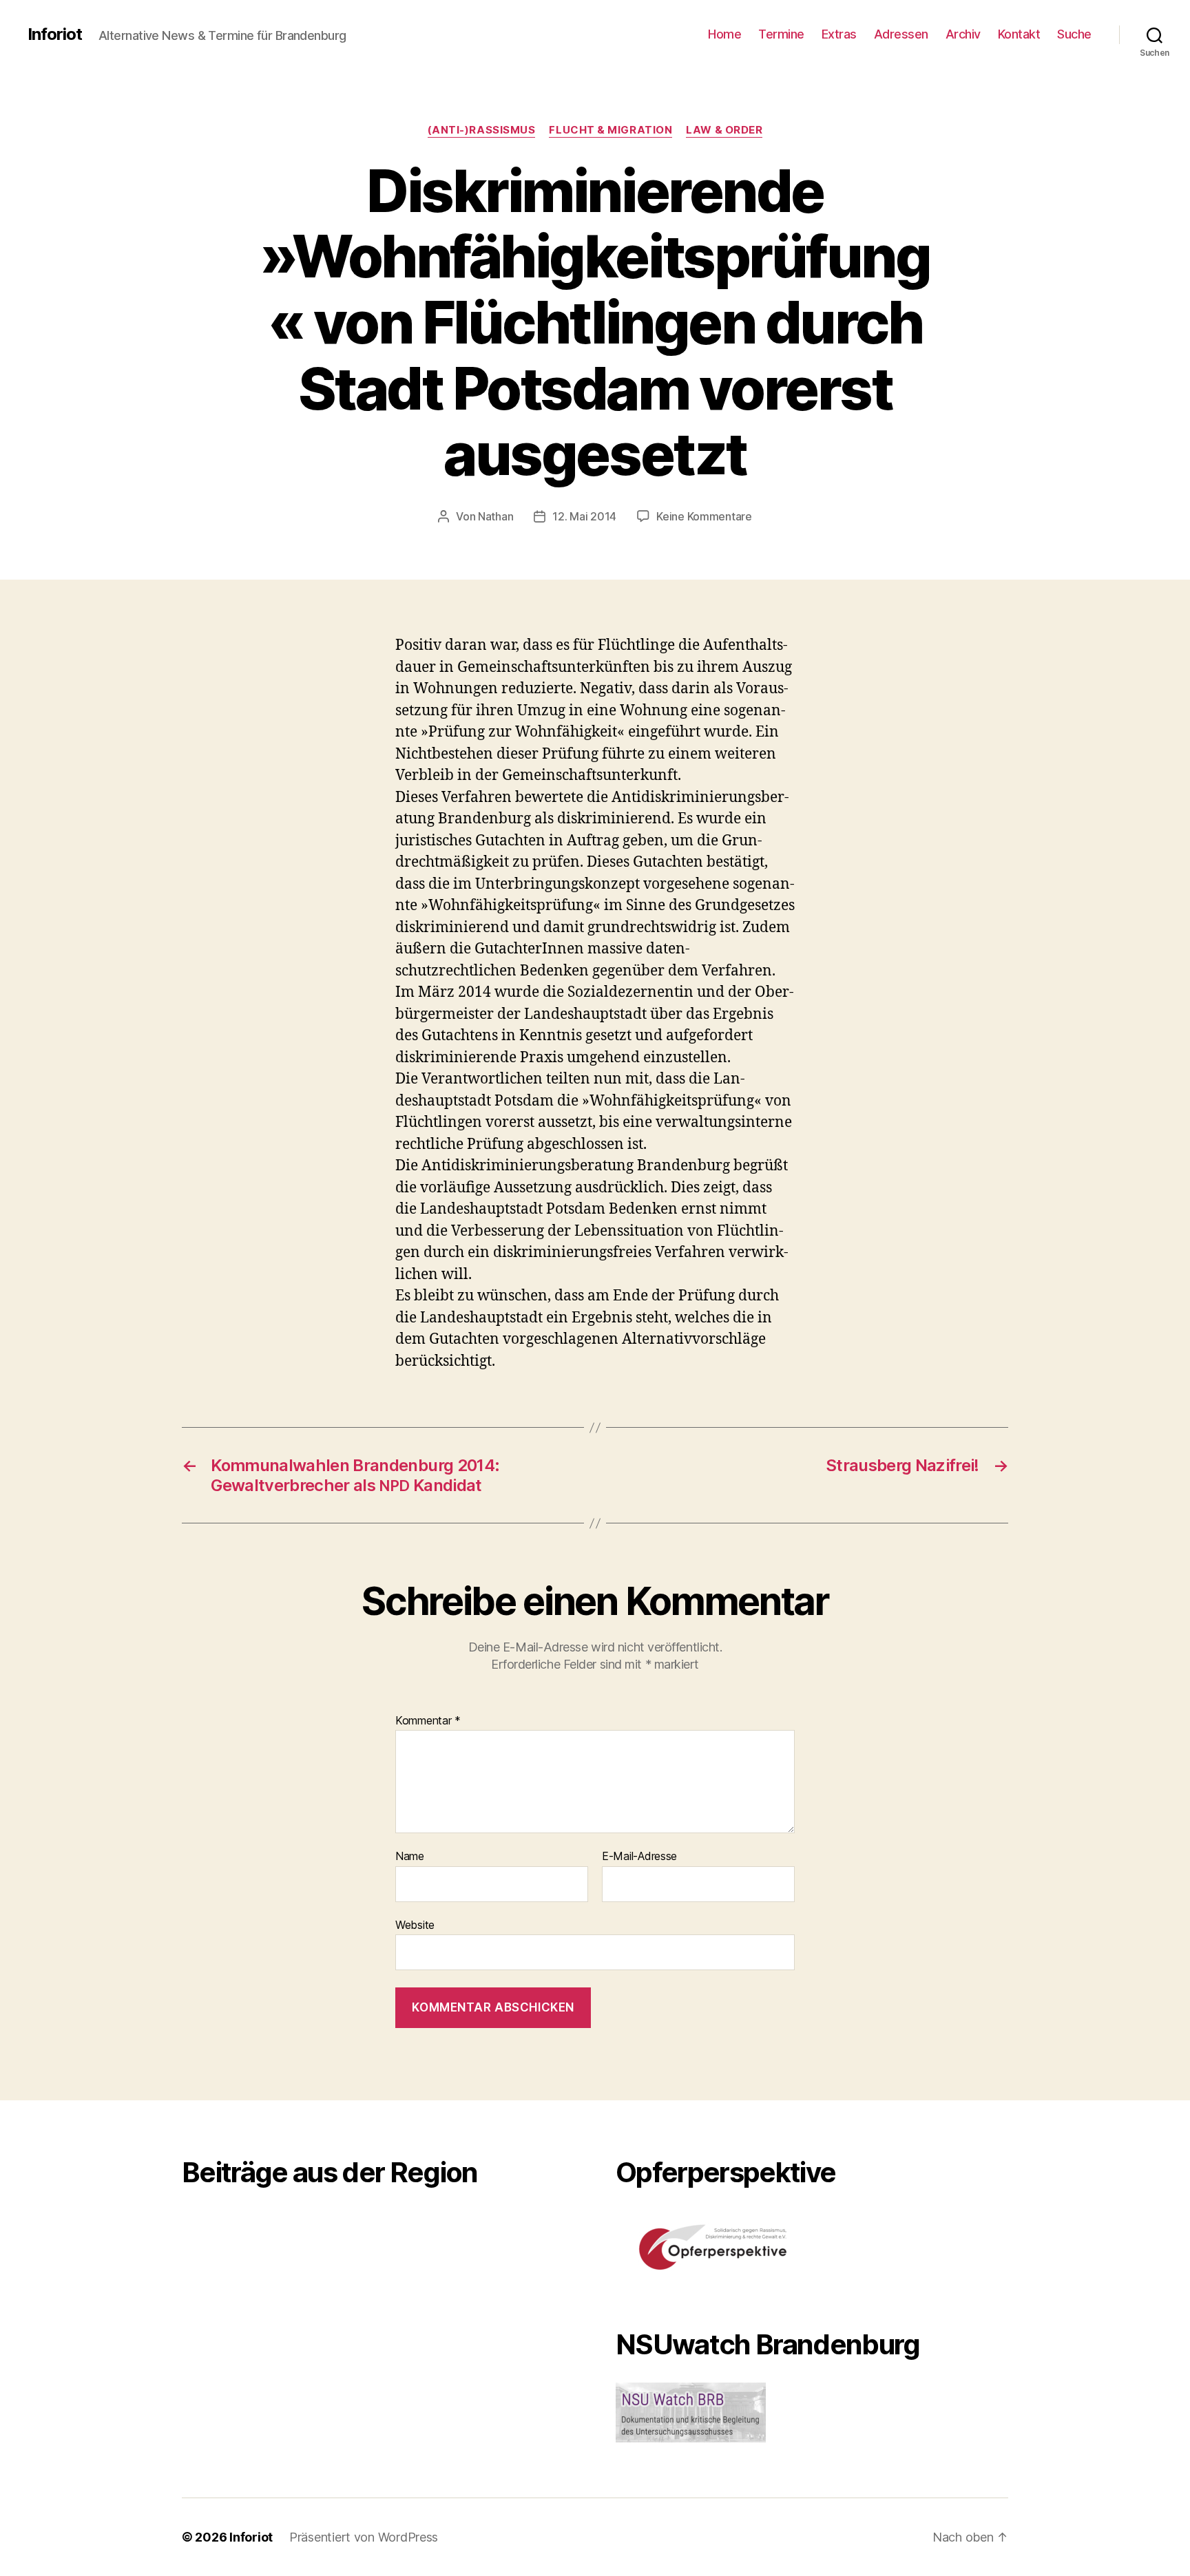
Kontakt (1019, 34)
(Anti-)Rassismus (482, 130)
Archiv (963, 34)
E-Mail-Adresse (639, 1857)
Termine (781, 34)
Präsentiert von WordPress (364, 2537)
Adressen (901, 34)
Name (410, 1857)
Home (724, 34)
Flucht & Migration (610, 130)
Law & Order (724, 130)
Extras (839, 34)
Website (415, 1924)
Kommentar (428, 1721)
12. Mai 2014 (584, 516)
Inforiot (55, 34)
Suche (1074, 34)
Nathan (495, 516)
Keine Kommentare (704, 516)
